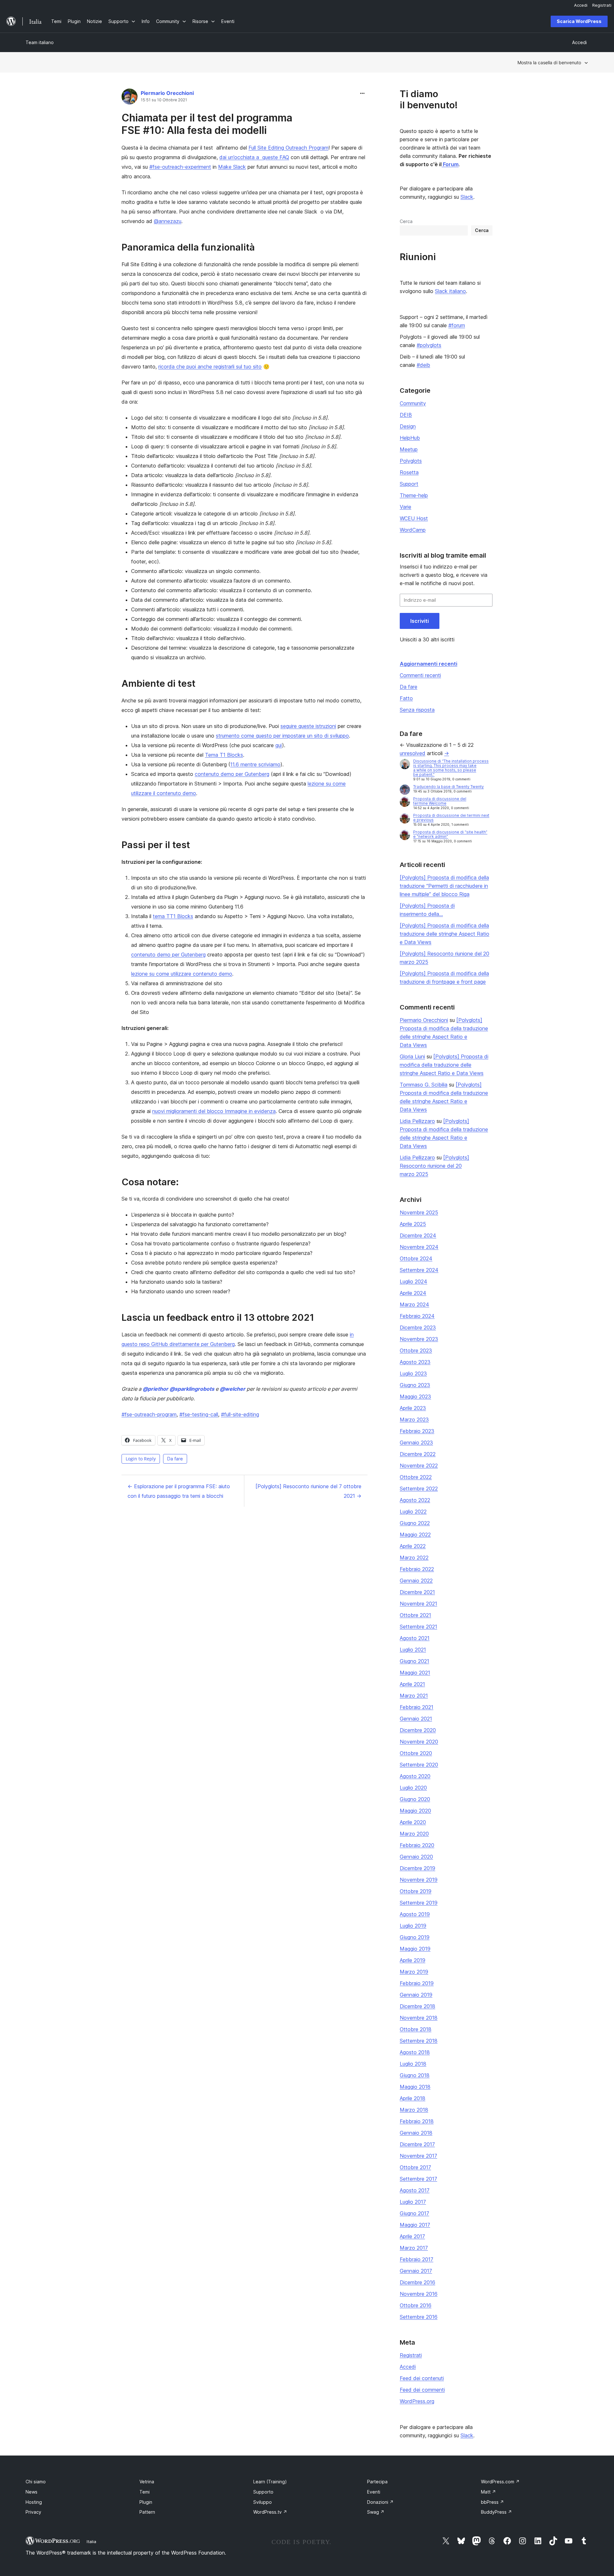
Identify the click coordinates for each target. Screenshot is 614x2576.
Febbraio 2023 (417, 1431)
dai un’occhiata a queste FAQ (254, 157)
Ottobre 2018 (416, 2029)
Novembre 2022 (419, 1466)
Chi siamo (36, 2482)
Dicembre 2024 (418, 1235)
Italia (91, 2541)
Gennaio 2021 (416, 1719)
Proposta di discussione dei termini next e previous (451, 818)
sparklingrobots (192, 1389)
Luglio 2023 (413, 1373)
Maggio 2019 (415, 1949)
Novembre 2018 (419, 2018)
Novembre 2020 (419, 1742)
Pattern (147, 2512)
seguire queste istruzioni (308, 726)
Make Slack (232, 167)
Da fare (175, 1459)
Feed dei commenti (422, 2390)
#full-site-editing (240, 1414)
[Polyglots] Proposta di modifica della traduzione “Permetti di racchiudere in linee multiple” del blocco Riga (444, 886)
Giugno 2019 (415, 1937)
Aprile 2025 (413, 1224)
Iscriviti (420, 621)
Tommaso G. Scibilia (424, 1085)
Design (408, 426)
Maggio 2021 (415, 1673)
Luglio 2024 (413, 1281)
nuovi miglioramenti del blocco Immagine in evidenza (214, 1111)
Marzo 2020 (414, 1834)
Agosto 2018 (415, 2052)
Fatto (406, 698)
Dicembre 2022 (418, 1454)
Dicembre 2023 (418, 1327)
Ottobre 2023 (416, 1350)
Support (409, 484)
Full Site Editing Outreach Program (288, 148)
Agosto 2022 (415, 1500)
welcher (232, 1389)
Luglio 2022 (413, 1512)
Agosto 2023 (415, 1362)
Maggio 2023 (415, 1396)
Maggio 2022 (415, 1535)
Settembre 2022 (419, 1489)
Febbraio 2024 (417, 1316)
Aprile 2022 (413, 1546)
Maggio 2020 (415, 1811)
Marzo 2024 (414, 1304)
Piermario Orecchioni (167, 93)
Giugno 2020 (415, 1799)
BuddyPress (496, 2512)
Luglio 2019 (413, 1926)
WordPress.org (417, 2401)
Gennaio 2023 (416, 1443)
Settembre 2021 (418, 1627)
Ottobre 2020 (416, 1753)
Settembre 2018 (419, 2041)
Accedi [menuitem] (581, 5)
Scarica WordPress (579, 21)
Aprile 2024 (413, 1293)
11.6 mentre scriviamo (255, 764)
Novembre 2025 (419, 1212)
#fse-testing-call (199, 1414)
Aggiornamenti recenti (429, 664)
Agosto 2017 (415, 2190)
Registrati (411, 2355)
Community (413, 403)
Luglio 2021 (413, 1650)
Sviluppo (263, 2502)
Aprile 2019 (413, 1960)
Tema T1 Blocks (224, 755)
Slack (467, 197)
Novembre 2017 (418, 2156)
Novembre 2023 (419, 1339)
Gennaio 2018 (416, 2133)
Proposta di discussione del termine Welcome (440, 801)
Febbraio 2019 (417, 1983)
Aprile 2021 (412, 1684)
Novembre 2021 (418, 1604)
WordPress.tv (270, 2512)
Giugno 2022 (415, 1523)
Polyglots (411, 461)
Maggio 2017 (415, 2225)
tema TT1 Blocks (173, 916)
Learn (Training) (270, 2482)
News (31, 2492)
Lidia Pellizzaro (417, 1121)
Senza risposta (417, 710)
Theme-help (414, 495)
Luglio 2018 (413, 2064)
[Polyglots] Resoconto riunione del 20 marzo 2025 (434, 1166)
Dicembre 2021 (417, 1592)
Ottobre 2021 (415, 1615)
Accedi (408, 2367)
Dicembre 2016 (417, 2282)
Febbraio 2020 (417, 1845)
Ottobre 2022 (416, 1477)
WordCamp (413, 530)
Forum (450, 164)
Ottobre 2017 (415, 2167)
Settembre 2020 (419, 1765)
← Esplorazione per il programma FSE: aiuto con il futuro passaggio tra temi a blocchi (179, 1491)
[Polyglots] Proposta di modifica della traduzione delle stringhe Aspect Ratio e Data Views (445, 934)
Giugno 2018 (415, 2075)
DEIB (406, 415)
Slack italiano (450, 291)
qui (279, 745)
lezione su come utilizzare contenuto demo (182, 974)
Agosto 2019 (415, 1914)
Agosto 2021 (415, 1638)
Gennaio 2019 (416, 1995)
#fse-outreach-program (149, 1414)
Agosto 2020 (415, 1776)
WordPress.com (500, 2482)
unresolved (413, 753)
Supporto (263, 2492)
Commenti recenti (420, 675)
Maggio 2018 (415, 2087)
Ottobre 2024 (416, 1258)
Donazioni (380, 2502)
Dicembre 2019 (417, 1868)
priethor (155, 1389)
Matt (488, 2492)
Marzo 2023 (414, 1420)
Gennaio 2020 (416, 1857)
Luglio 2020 (413, 1788)
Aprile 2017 (412, 2236)
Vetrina (147, 2482)
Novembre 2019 (419, 1880)
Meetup (409, 449)
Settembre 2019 (419, 1903)
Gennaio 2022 (416, 1581)
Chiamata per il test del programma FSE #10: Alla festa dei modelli (207, 124)
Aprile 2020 (413, 1822)
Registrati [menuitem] (602, 5)
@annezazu (168, 221)
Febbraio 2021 (417, 1707)
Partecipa (377, 2482)
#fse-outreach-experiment (180, 167)
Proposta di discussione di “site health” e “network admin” (450, 834)
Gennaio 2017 (416, 2271)
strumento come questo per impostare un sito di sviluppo (282, 736)
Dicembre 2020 (418, 1730)
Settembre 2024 (419, 1270)
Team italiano (40, 42)
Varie (405, 507)
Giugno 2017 (414, 2213)
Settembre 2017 (418, 2179)
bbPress (492, 2502)
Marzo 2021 (414, 1696)
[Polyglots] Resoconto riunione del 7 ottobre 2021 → (308, 1491)
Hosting (34, 2502)
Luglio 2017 (413, 2202)
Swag (376, 2512)
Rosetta (409, 472)
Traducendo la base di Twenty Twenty (449, 787)
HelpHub (410, 438)
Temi (145, 2492)
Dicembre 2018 (417, 2006)
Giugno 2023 (415, 1385)
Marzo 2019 (414, 1972)
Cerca (406, 221)
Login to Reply (141, 1459)
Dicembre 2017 (417, 2144)
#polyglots (429, 345)
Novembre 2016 (419, 2294)
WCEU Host (414, 518)
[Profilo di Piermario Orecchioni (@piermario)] (130, 98)
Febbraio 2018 (417, 2121)
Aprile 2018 (413, 2098)
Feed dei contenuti (422, 2378)
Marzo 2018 (414, 2110)
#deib (423, 365)
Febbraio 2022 (417, 1569)
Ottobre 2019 (416, 1891)
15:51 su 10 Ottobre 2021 (164, 100)
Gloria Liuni (412, 1056)
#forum (457, 325)
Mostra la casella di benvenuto (549, 62)
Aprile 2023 (413, 1408)
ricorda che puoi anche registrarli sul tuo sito (210, 367)
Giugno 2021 (414, 1661)
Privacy (33, 2512)
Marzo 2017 (414, 2248)
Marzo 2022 (414, 1558)
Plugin (146, 2502)
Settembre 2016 (419, 2317)
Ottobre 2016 (416, 2305)
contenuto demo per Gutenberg (232, 774)
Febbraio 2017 (417, 2259)
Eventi (374, 2492)
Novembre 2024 (419, 1247)
